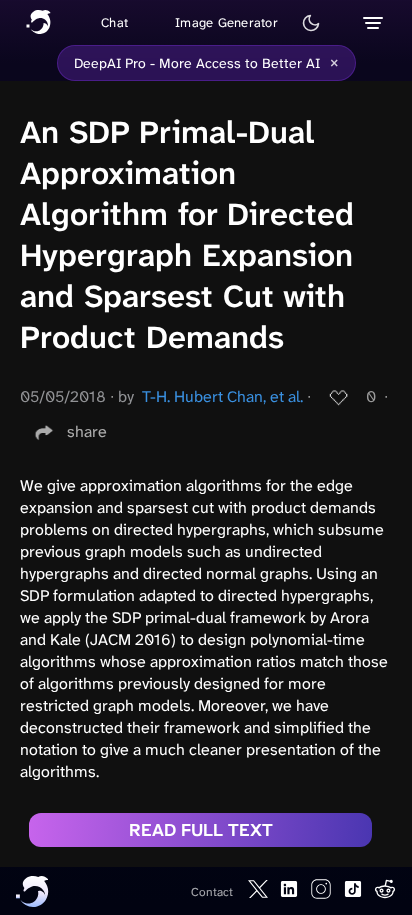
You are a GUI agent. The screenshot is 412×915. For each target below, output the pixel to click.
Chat (114, 22)
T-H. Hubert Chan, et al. (222, 396)
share (87, 431)
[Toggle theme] (311, 23)
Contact (212, 892)
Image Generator (226, 22)
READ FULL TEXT (201, 830)
